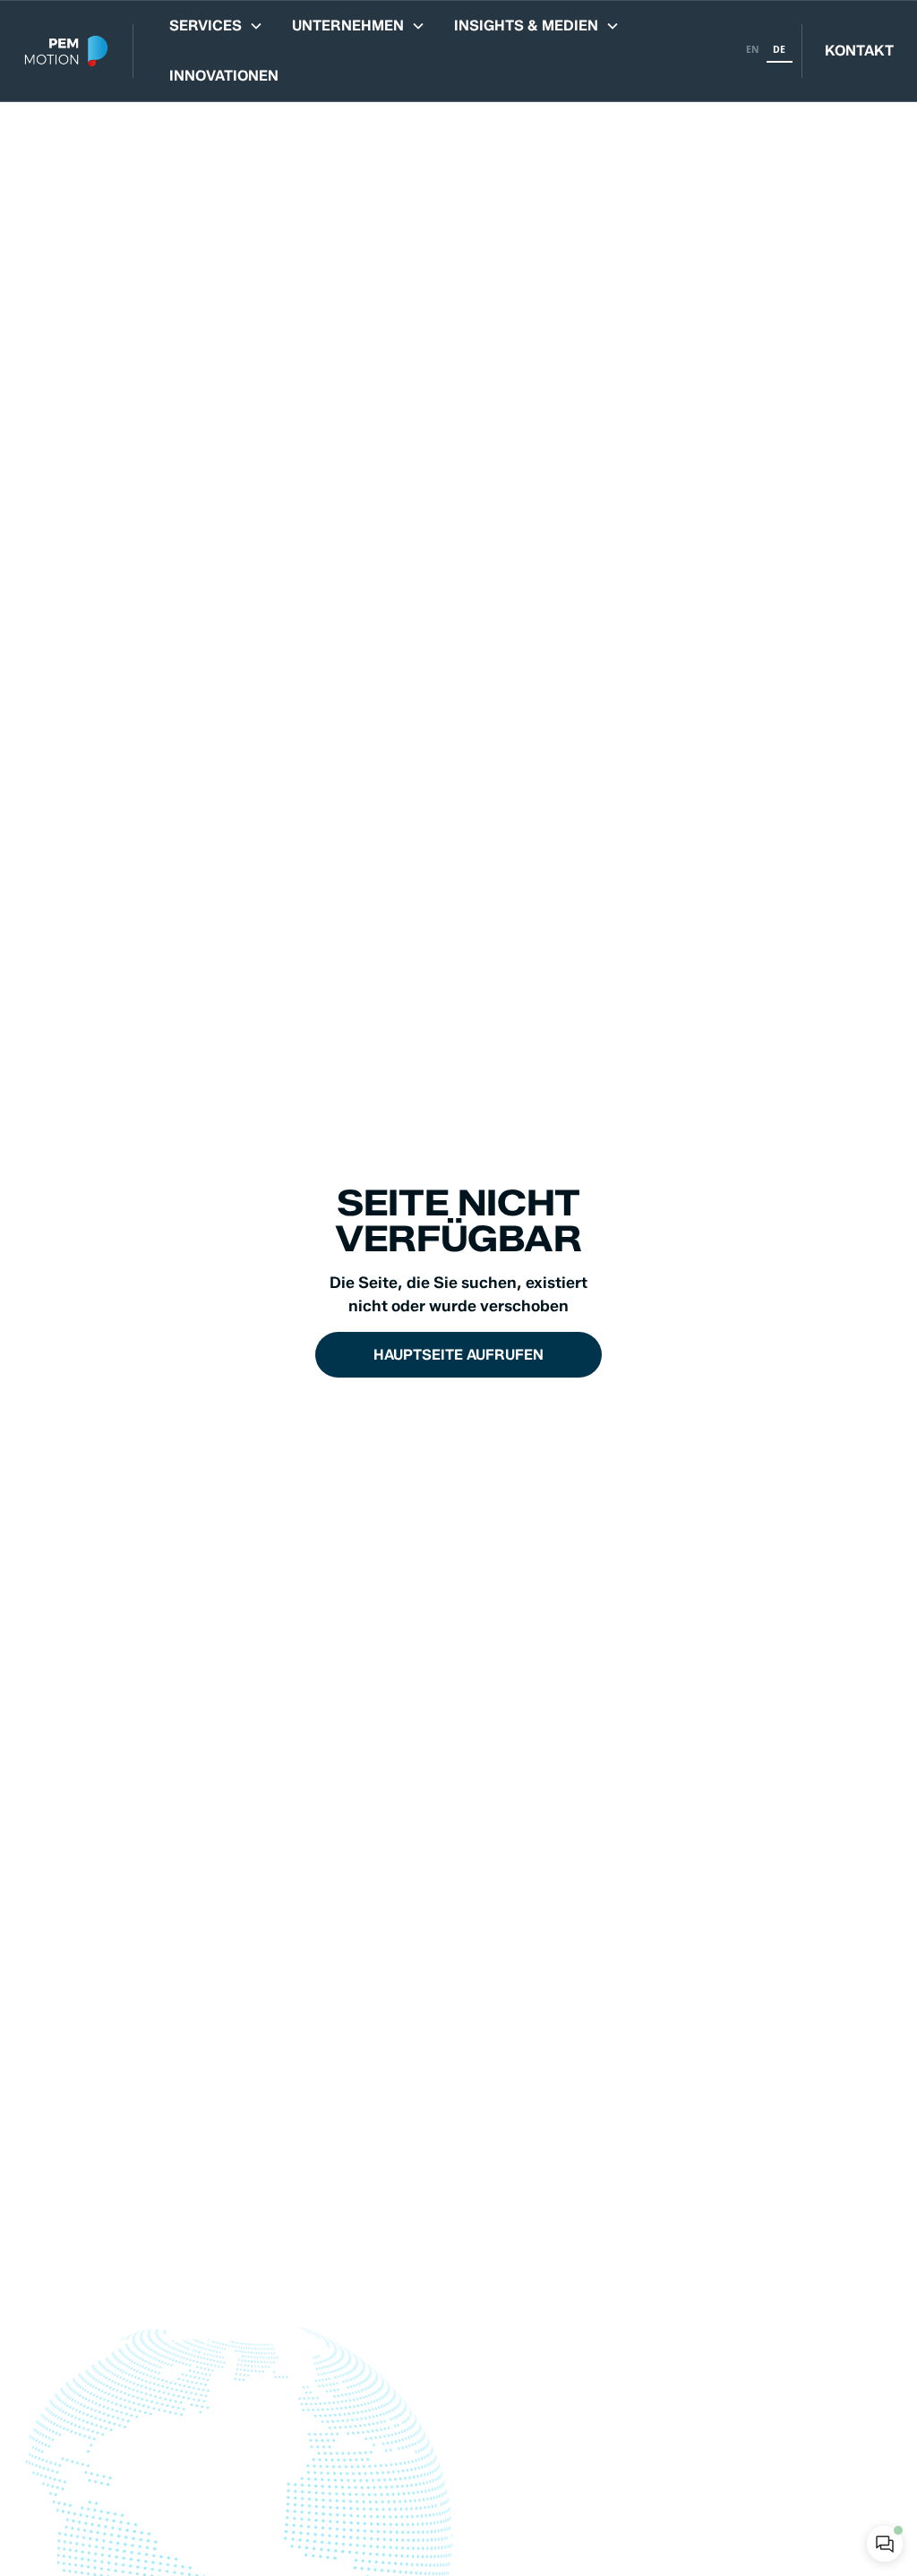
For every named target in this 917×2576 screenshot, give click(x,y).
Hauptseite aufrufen (458, 1355)
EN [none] (753, 49)
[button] (216, 26)
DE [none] (779, 49)
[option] (753, 51)
